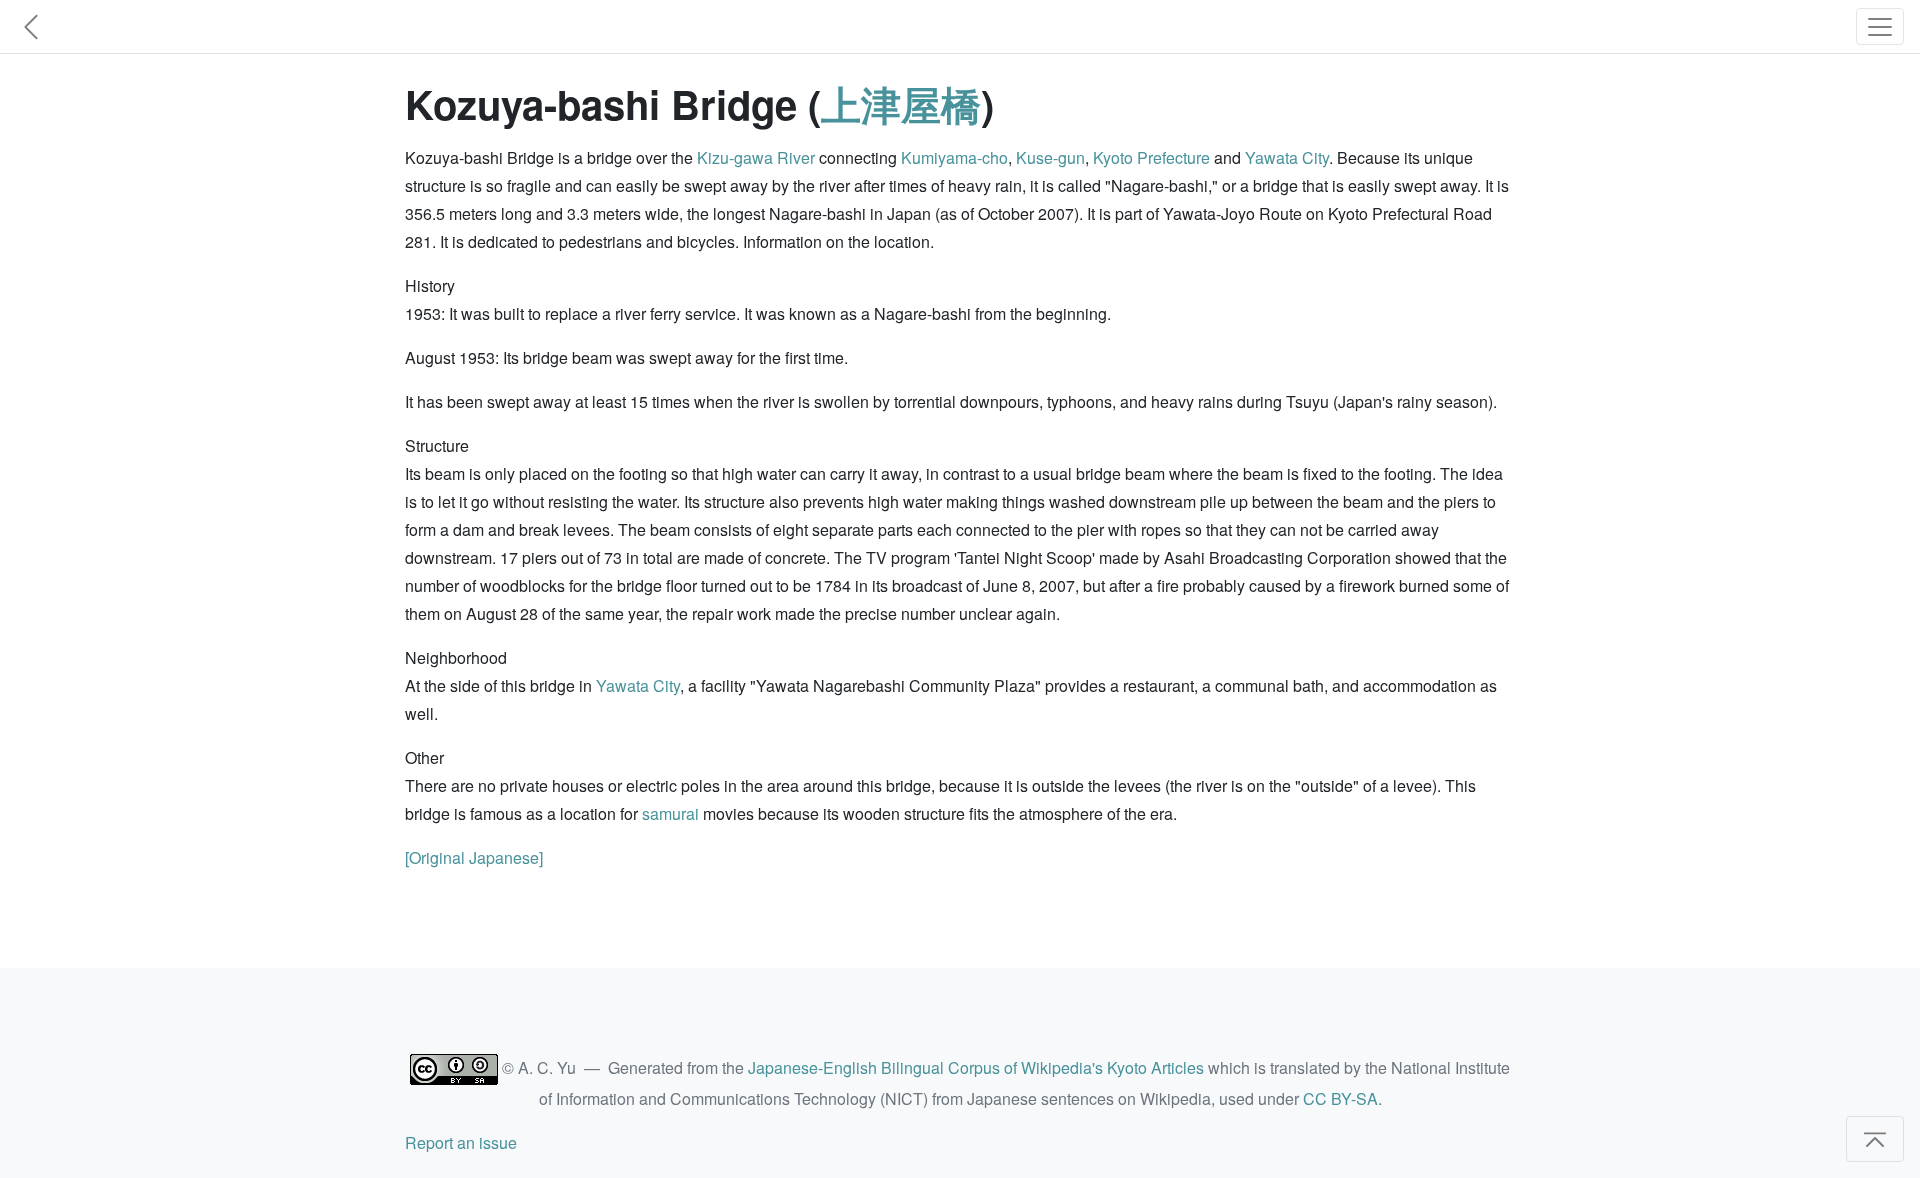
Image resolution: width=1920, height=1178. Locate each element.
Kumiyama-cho (954, 157)
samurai (670, 813)
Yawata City (1287, 157)
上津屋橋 (901, 103)
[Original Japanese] (474, 857)
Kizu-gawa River (756, 157)
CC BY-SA (1340, 1098)
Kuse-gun (1050, 157)
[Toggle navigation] (1880, 26)
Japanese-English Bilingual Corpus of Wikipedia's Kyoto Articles (976, 1067)
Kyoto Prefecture (1151, 157)
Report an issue (461, 1142)
